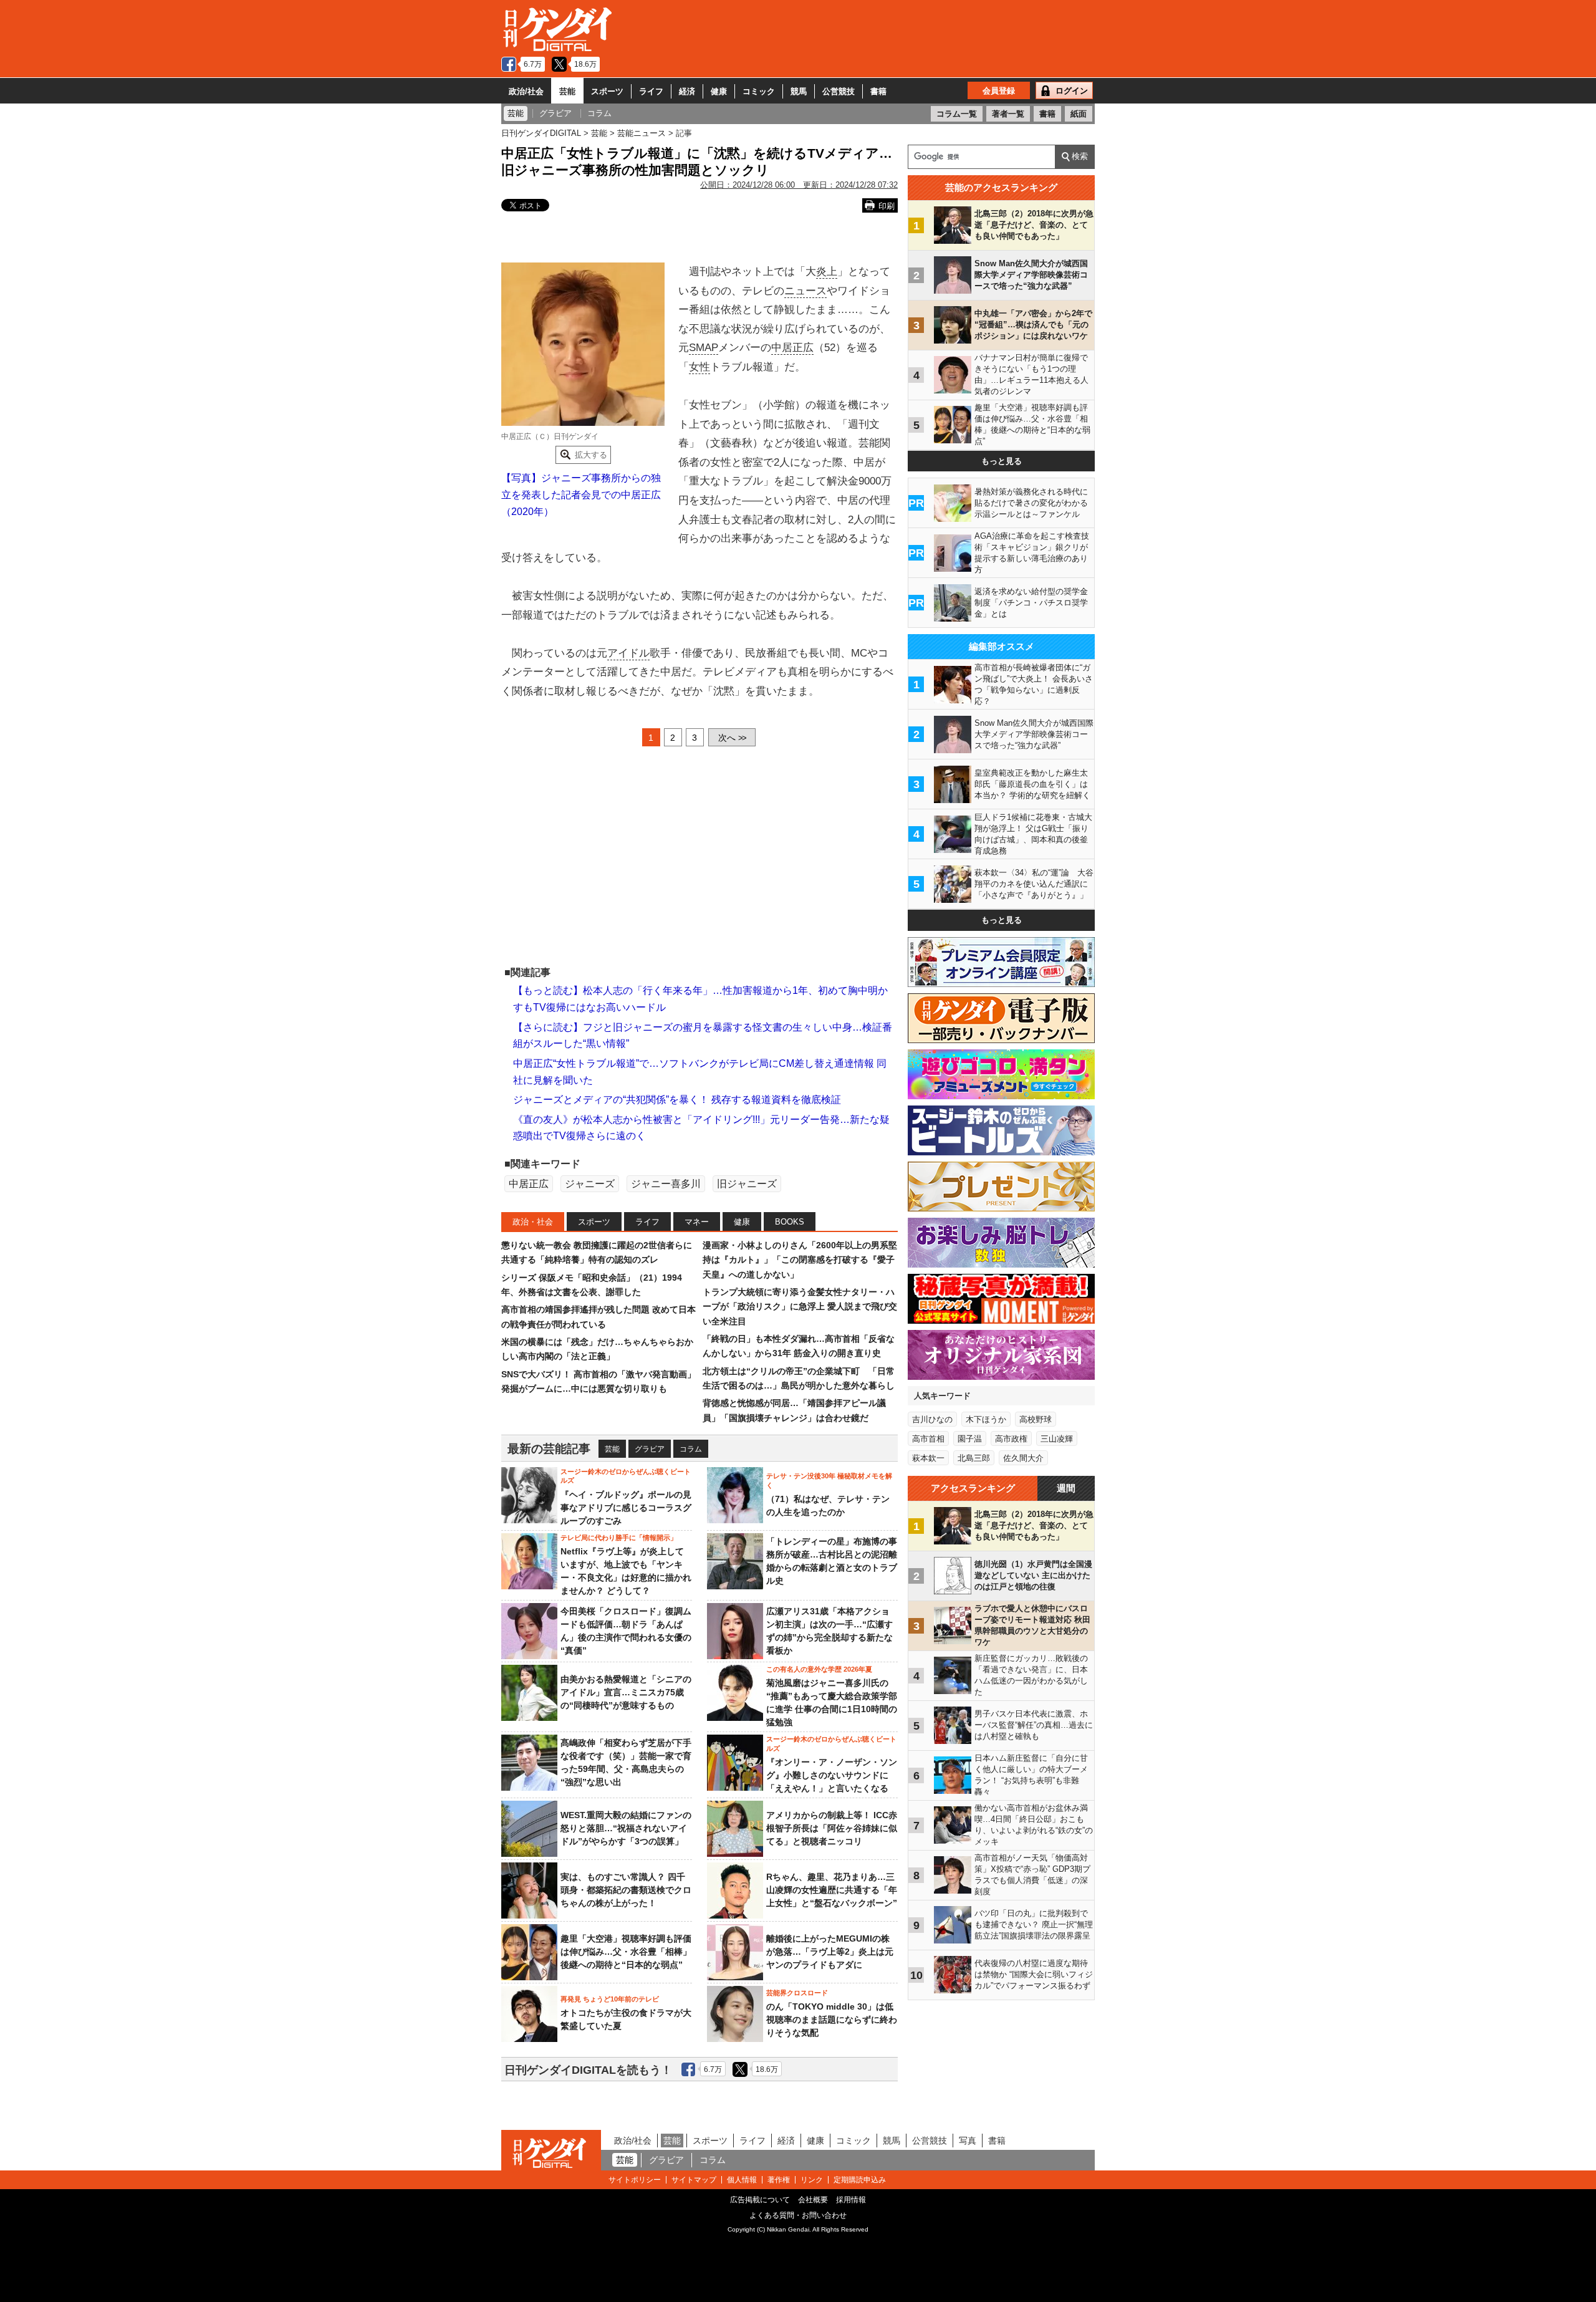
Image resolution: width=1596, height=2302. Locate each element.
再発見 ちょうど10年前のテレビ (610, 1999)
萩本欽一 (928, 1458)
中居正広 (792, 348)
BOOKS (790, 1222)
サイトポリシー (635, 2180)
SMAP (704, 348)
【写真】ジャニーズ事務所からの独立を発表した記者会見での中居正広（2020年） (581, 494)
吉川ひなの (932, 1419)
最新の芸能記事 (549, 1449)
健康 (719, 91)
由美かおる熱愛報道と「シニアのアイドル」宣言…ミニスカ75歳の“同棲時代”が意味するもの (626, 1692)
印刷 (887, 206)
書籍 (878, 91)
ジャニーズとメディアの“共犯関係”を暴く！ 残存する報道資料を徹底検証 (677, 1100)
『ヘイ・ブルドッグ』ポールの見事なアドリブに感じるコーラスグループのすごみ (626, 1508)
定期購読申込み (860, 2180)
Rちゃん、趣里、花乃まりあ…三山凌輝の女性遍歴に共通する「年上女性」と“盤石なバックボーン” (832, 1890)
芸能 (567, 91)
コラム (691, 1449)
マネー (697, 1222)
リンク (812, 2180)
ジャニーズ (590, 1184)
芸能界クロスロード (797, 1993)
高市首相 (928, 1439)
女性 (699, 367)
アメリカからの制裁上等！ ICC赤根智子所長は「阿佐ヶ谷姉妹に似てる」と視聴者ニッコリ (832, 1828)
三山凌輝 (1057, 1439)
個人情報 (742, 2180)
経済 (687, 91)
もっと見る (1002, 461)
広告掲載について (760, 2200)
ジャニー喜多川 (666, 1184)
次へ (732, 738)
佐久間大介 (1023, 1458)
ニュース (805, 291)
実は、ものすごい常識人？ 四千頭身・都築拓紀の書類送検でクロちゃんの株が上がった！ (626, 1890)
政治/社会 (526, 91)
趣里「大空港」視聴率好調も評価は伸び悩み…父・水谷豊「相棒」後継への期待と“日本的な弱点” (626, 1952)
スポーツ (607, 91)
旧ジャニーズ (747, 1184)
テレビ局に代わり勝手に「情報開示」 (619, 1538)
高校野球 (1036, 1419)
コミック (759, 91)
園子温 (970, 1439)
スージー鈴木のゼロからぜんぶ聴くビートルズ (626, 1476)
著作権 (779, 2180)
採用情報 (851, 2200)
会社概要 (813, 2200)
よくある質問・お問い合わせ (798, 2215)
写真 (968, 2141)
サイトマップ (694, 2180)
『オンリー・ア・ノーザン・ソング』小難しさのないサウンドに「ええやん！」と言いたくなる (832, 1775)
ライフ (651, 91)
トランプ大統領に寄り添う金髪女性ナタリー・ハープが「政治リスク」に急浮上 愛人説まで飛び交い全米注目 (800, 1307)
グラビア (650, 1449)
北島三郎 (974, 1458)
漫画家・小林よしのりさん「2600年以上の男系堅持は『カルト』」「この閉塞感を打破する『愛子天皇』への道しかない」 (800, 1260)
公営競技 (839, 91)
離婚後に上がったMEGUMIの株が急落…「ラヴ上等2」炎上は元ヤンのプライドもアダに (830, 1952)
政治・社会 (533, 1222)
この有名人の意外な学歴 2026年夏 (819, 1669)
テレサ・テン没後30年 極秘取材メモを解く (829, 1480)
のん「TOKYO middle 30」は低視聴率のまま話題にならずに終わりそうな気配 (832, 2020)
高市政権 (1011, 1439)
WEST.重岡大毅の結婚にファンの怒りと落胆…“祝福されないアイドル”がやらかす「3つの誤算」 (626, 1828)
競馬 (799, 91)
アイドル (628, 653)
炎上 (827, 272)
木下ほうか (986, 1419)
